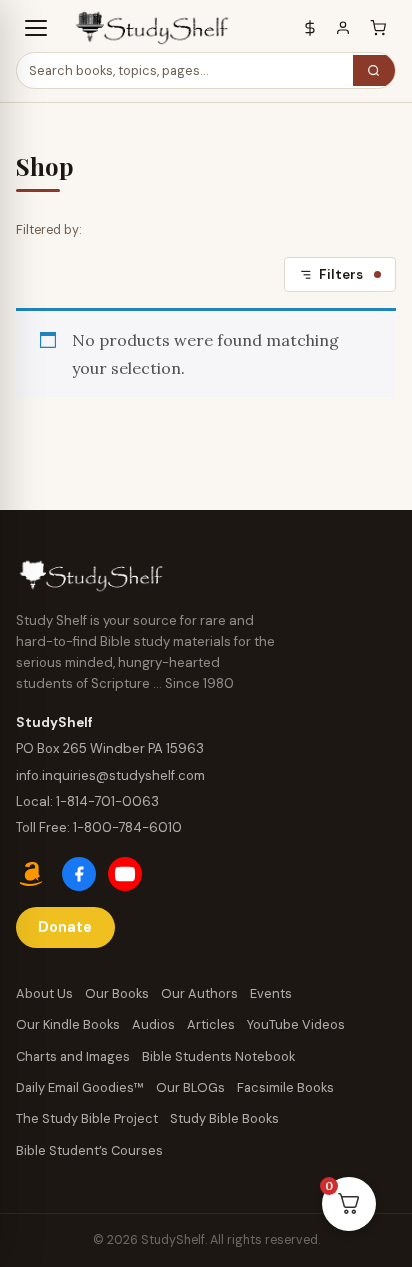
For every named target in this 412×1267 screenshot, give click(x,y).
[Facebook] (79, 874)
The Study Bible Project (87, 1118)
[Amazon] (33, 874)
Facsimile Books (285, 1087)
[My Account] (343, 28)
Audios (153, 1024)
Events (271, 993)
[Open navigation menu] (36, 28)
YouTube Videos (296, 1024)
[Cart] (378, 28)
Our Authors (199, 993)
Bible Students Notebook (218, 1056)
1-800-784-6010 (127, 827)
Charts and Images (73, 1056)
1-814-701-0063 (107, 801)
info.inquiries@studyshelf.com (110, 775)
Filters (341, 274)
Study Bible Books (224, 1118)
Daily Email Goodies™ (80, 1087)
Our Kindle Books (68, 1024)
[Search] (374, 70)
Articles (211, 1024)
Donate (65, 927)
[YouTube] (125, 874)
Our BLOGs (190, 1087)
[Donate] (310, 28)
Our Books (117, 993)
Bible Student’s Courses (89, 1150)
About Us (44, 993)
